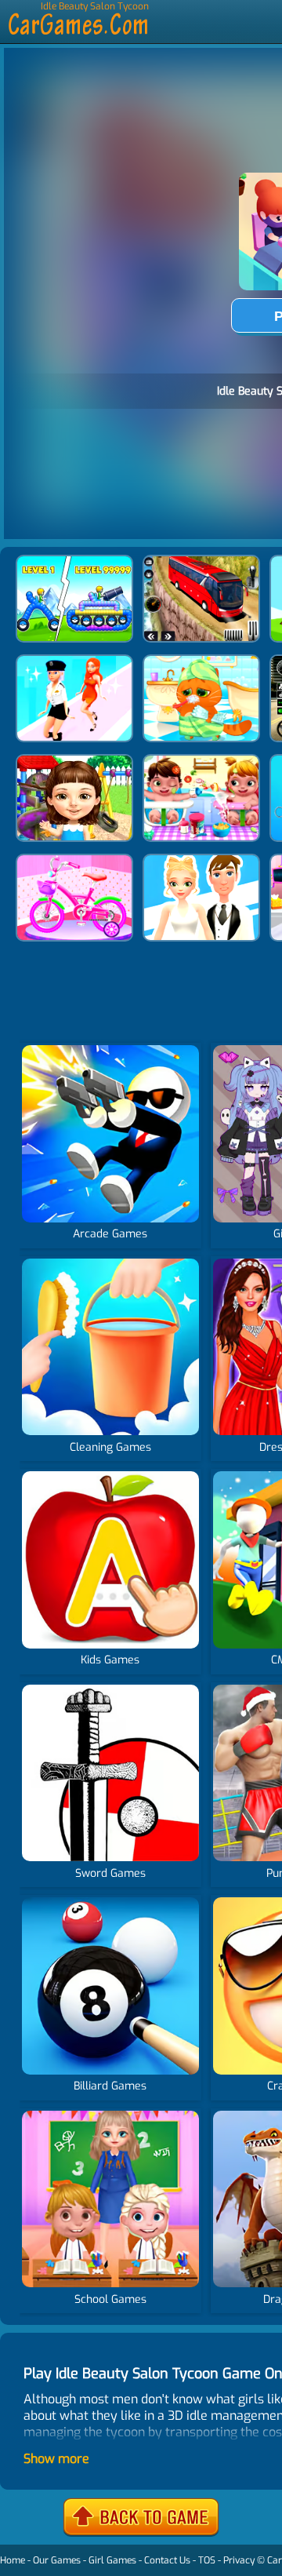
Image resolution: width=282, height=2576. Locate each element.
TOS (207, 2560)
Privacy (239, 2560)
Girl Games (112, 2560)
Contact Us (167, 2560)
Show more (56, 2459)
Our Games (57, 2560)
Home (13, 2560)
